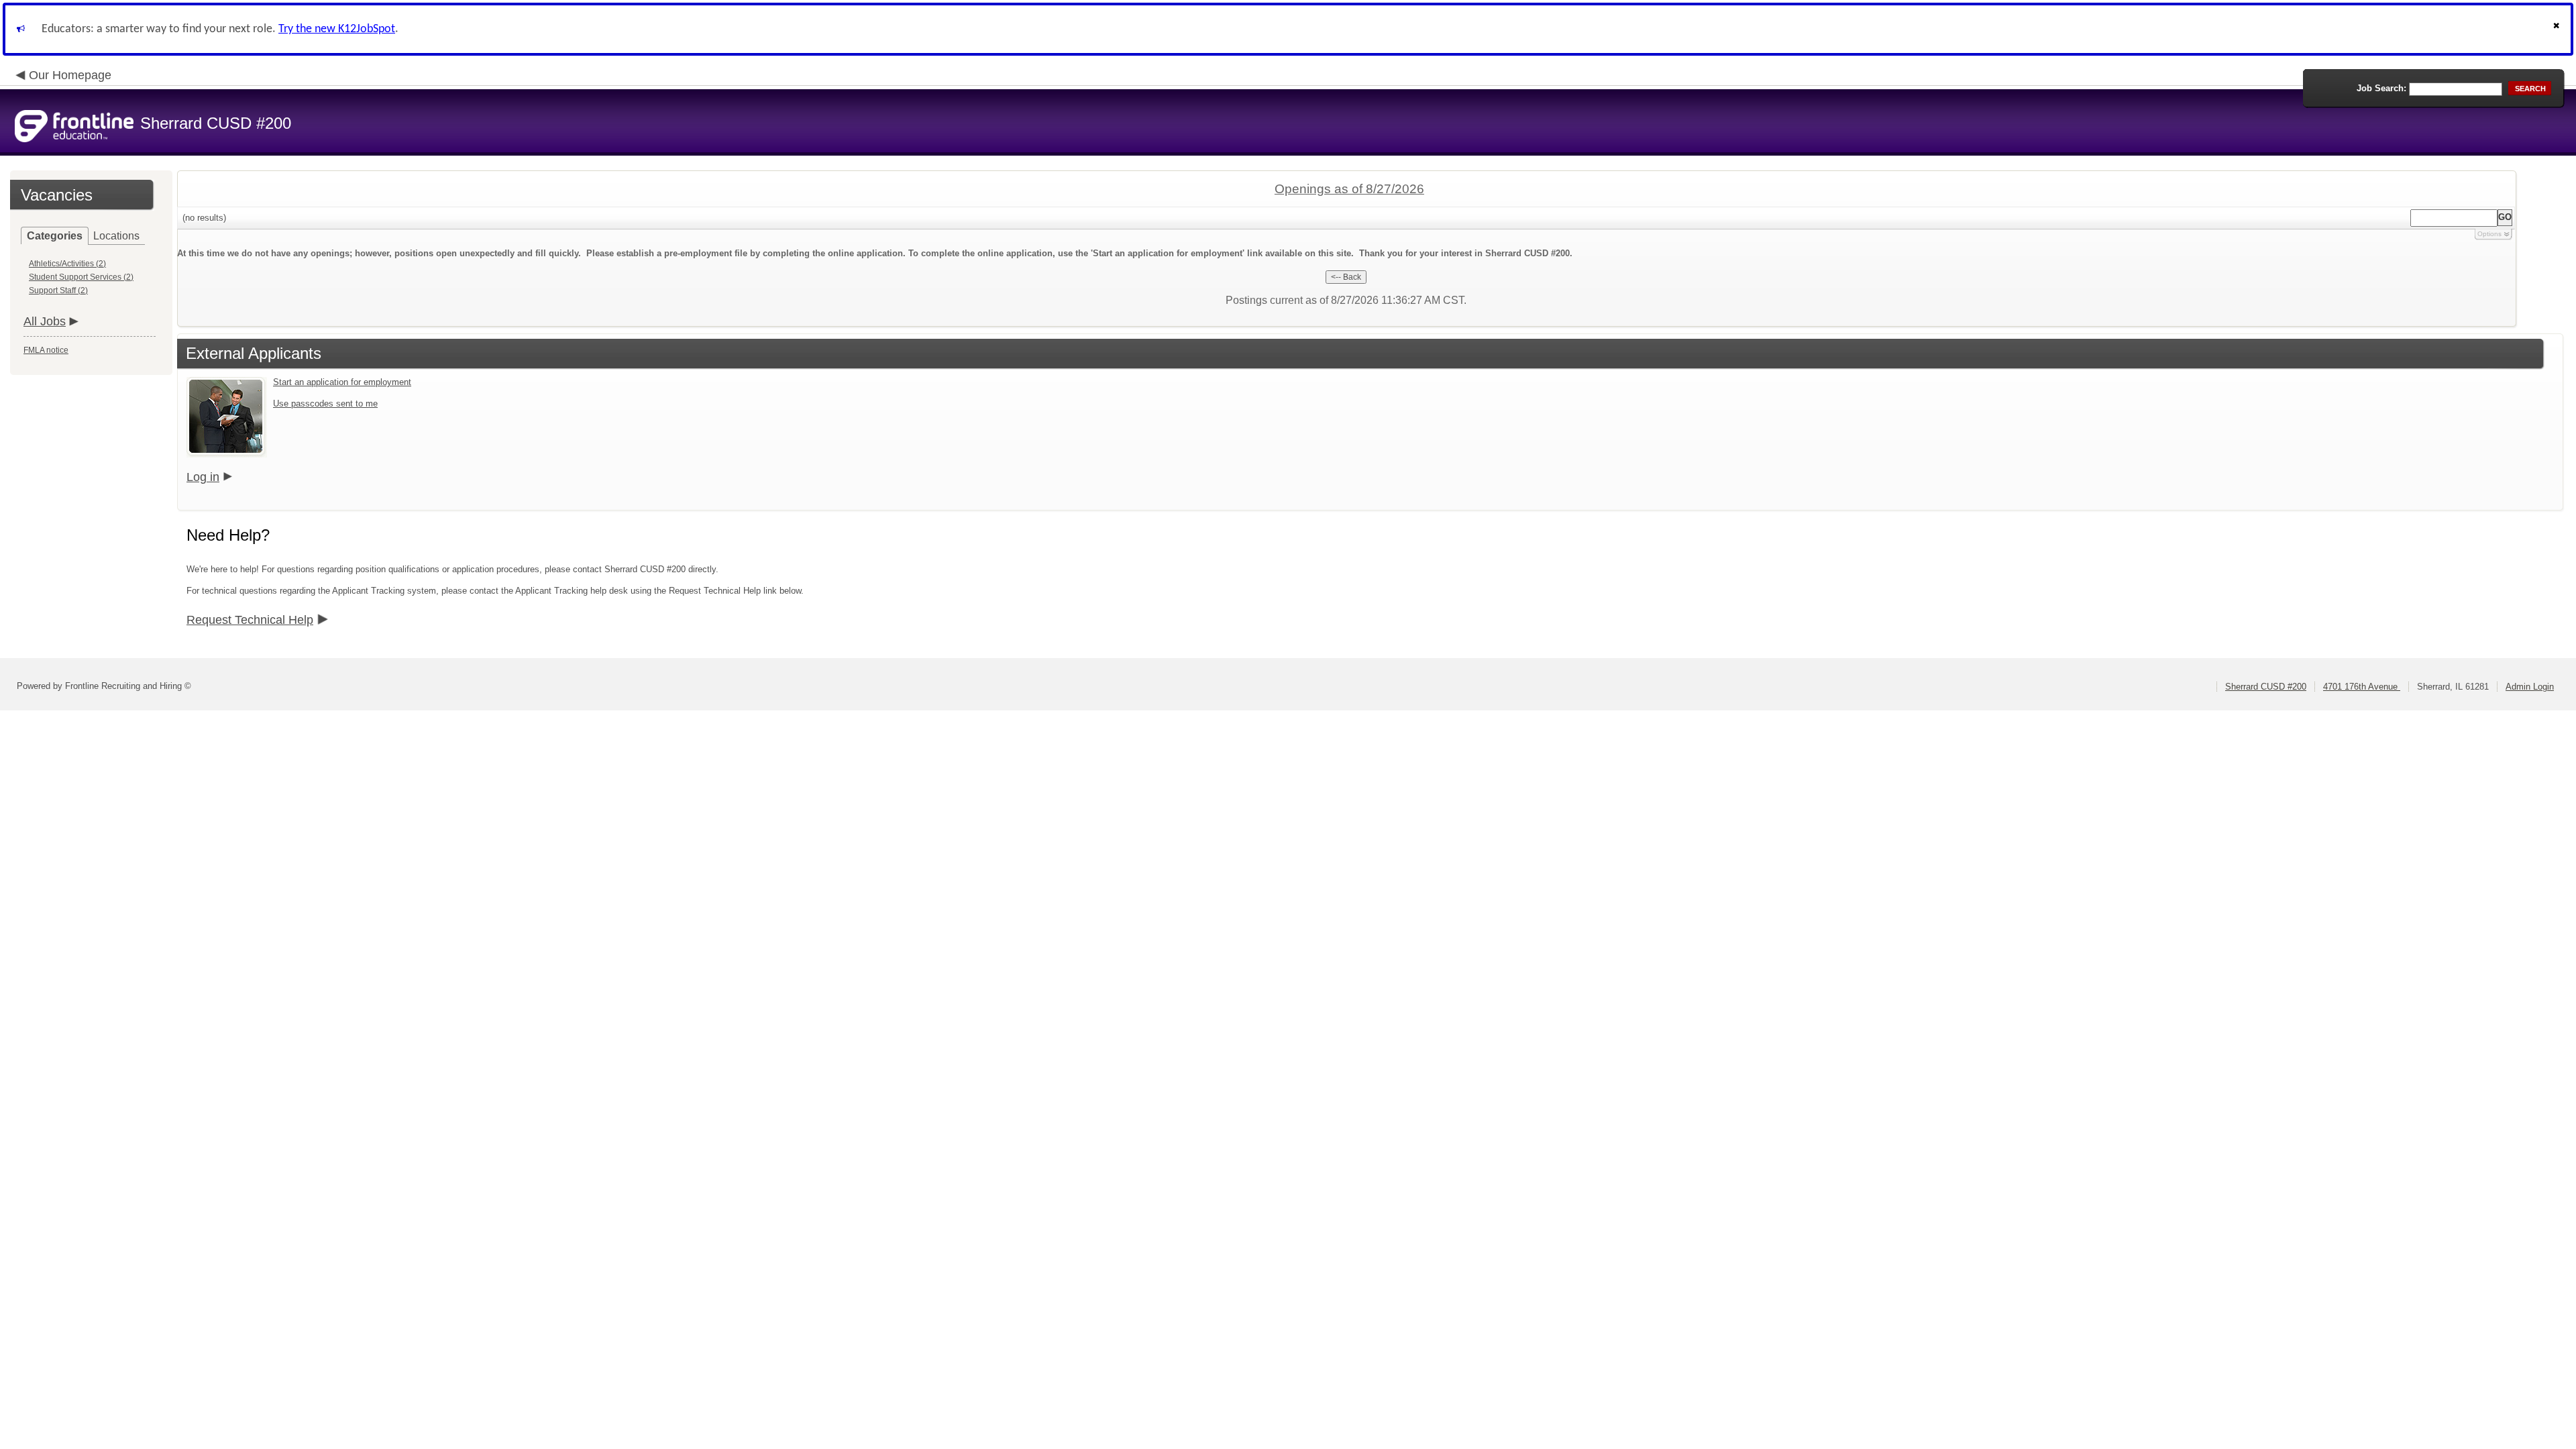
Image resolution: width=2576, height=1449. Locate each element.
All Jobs (45, 321)
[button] (2558, 29)
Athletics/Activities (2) (67, 264)
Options (2489, 234)
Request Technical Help (250, 620)
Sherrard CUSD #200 (2266, 687)
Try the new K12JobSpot (337, 29)
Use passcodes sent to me (325, 404)
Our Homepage (70, 75)
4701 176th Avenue (2362, 687)
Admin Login (2530, 687)
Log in (203, 477)
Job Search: (2381, 88)
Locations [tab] (116, 236)
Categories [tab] (55, 236)
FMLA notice (46, 350)
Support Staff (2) (58, 290)
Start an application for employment (342, 382)
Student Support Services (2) (81, 277)
